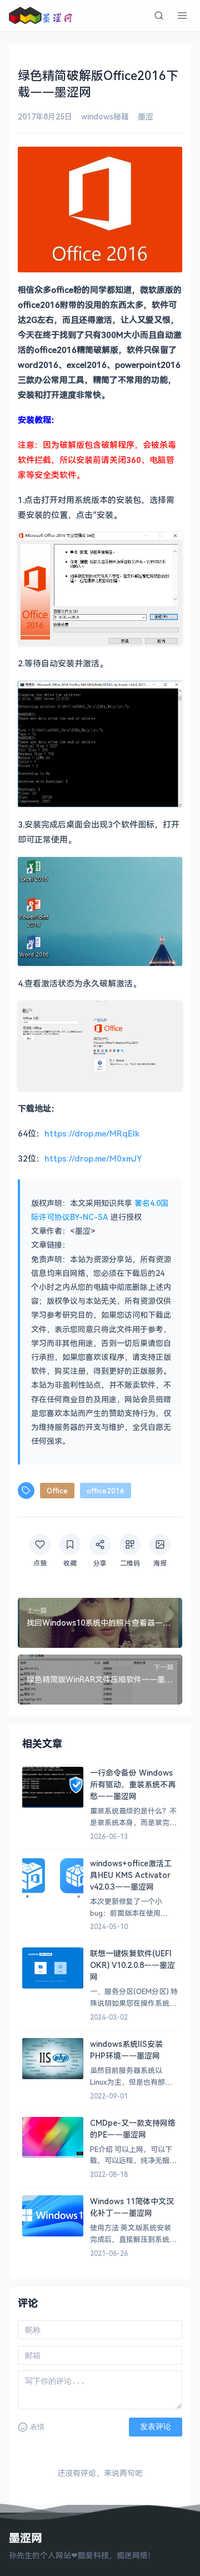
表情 (37, 2427)
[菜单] (182, 16)
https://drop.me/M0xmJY (93, 1158)
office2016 (106, 1491)
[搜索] (159, 16)
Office (57, 1491)
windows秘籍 (105, 116)
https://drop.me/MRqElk (92, 1133)
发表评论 (156, 2426)
